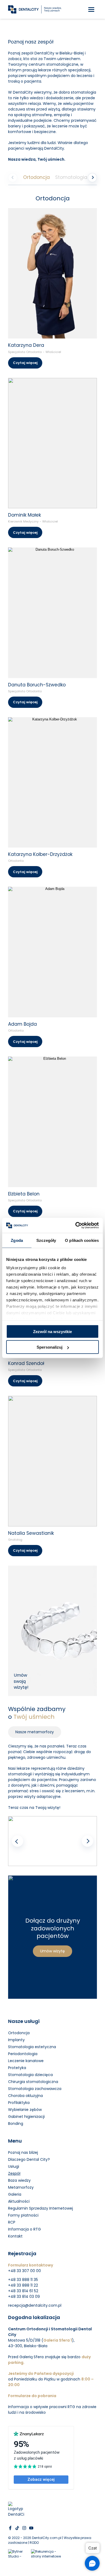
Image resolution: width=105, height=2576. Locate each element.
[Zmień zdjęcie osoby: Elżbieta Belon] (52, 1122)
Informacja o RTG (24, 2229)
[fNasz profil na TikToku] (17, 2528)
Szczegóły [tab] (46, 1240)
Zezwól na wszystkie (52, 1331)
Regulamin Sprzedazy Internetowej (41, 2208)
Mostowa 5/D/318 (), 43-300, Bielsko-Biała (41, 2343)
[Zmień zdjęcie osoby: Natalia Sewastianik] (52, 1461)
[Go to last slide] (17, 1841)
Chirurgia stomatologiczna (33, 2082)
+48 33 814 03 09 (24, 2297)
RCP (12, 2222)
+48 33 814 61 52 (23, 2291)
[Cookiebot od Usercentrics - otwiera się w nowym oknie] (76, 1226)
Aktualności (19, 2201)
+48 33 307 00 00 (24, 2271)
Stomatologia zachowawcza (35, 2089)
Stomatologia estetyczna (32, 2047)
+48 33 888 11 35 (23, 2280)
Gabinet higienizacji (26, 2117)
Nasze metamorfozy (35, 1732)
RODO (34, 2543)
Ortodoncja (36, 177)
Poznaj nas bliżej (23, 2152)
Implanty (16, 2040)
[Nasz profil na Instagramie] (24, 2528)
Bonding (16, 2124)
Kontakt (15, 2236)
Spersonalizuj (50, 1347)
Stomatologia (71, 177)
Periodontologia (23, 2054)
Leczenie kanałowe (26, 2061)
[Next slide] (87, 1841)
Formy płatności (23, 2215)
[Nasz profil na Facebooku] (10, 2528)
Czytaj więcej (25, 363)
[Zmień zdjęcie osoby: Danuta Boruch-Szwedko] (52, 613)
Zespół (14, 2173)
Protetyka (17, 2068)
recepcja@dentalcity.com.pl (35, 2305)
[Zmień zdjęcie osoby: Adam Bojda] (52, 952)
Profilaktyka (19, 2103)
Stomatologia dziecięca (30, 2075)
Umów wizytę (52, 1951)
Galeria (15, 2194)
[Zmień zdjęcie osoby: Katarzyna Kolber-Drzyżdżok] (52, 782)
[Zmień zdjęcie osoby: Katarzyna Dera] (52, 273)
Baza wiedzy (19, 2180)
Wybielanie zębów (25, 2110)
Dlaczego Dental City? (29, 2159)
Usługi (14, 2166)
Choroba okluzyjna (25, 2096)
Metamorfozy (21, 2187)
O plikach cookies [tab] (82, 1240)
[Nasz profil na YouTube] (31, 2528)
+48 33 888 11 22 (23, 2285)
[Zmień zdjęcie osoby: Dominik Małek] (52, 443)
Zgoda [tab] (17, 1240)
